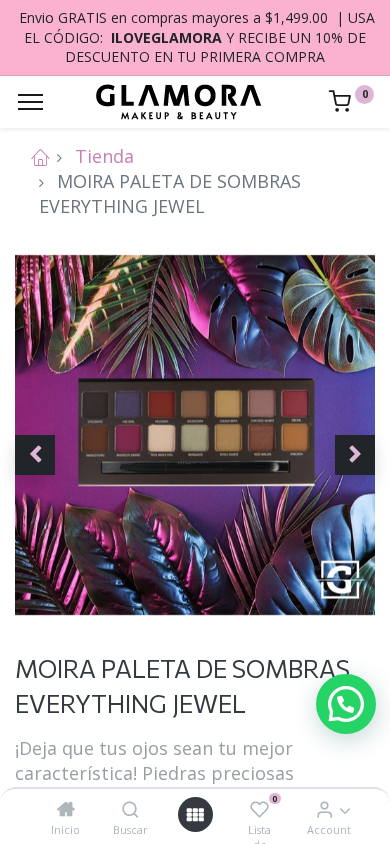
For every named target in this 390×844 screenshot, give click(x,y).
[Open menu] (195, 814)
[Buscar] (130, 809)
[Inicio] (66, 809)
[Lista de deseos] (259, 809)
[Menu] (30, 102)
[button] (35, 455)
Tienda (104, 156)
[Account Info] (324, 809)
